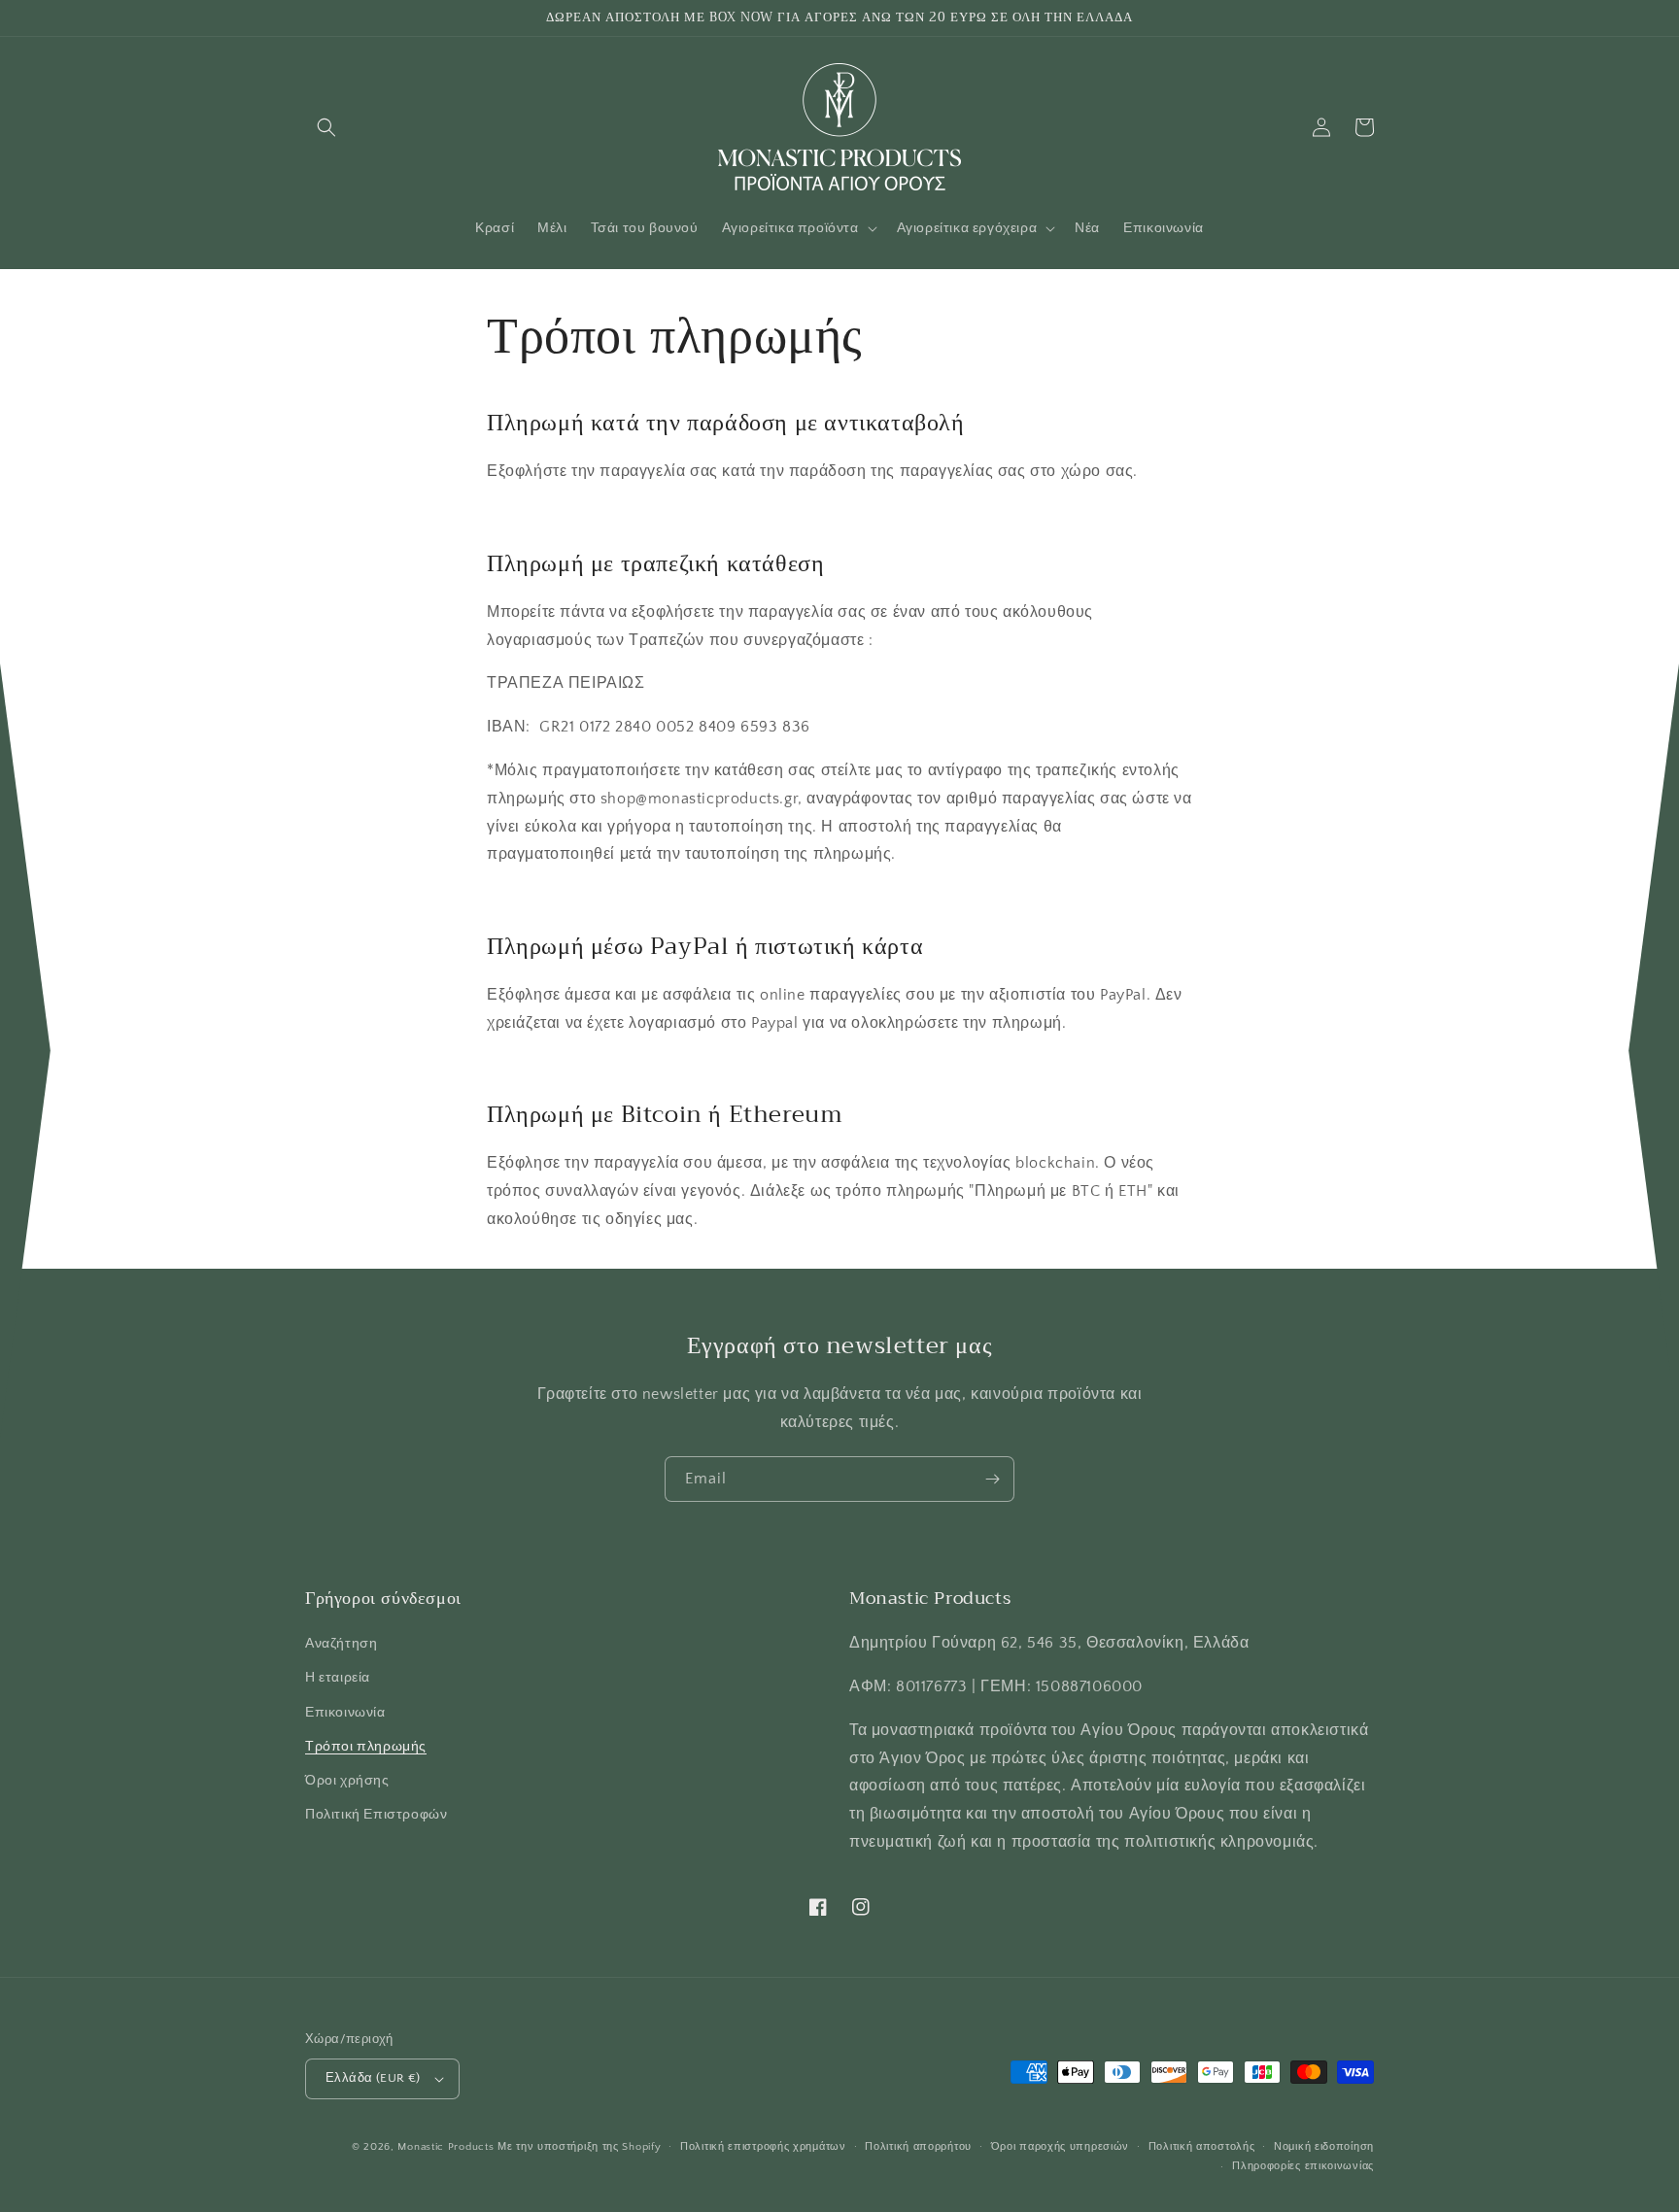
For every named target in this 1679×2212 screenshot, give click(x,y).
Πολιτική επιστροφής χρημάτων (763, 2147)
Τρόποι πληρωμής (366, 1747)
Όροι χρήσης (347, 1781)
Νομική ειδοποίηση (1324, 2147)
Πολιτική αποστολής (1202, 2147)
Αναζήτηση (341, 1644)
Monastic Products (445, 2147)
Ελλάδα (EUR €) (373, 2078)
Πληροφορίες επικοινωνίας (1303, 2166)
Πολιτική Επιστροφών (376, 1815)
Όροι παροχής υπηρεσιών (1060, 2147)
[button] (326, 127)
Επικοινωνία (345, 1713)
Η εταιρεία (338, 1678)
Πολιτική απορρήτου (918, 2147)
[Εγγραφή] (992, 1479)
